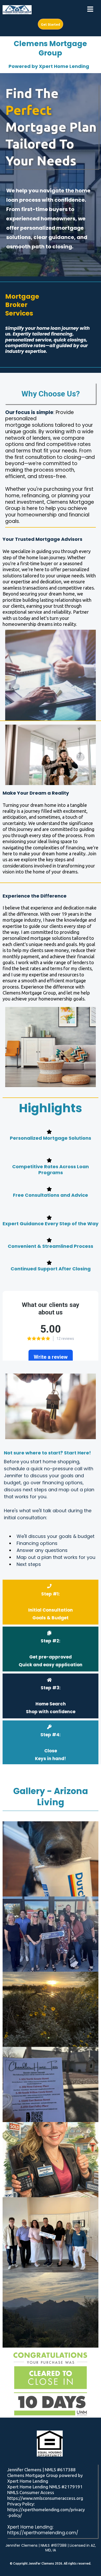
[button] (90, 10)
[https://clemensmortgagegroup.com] (17, 10)
